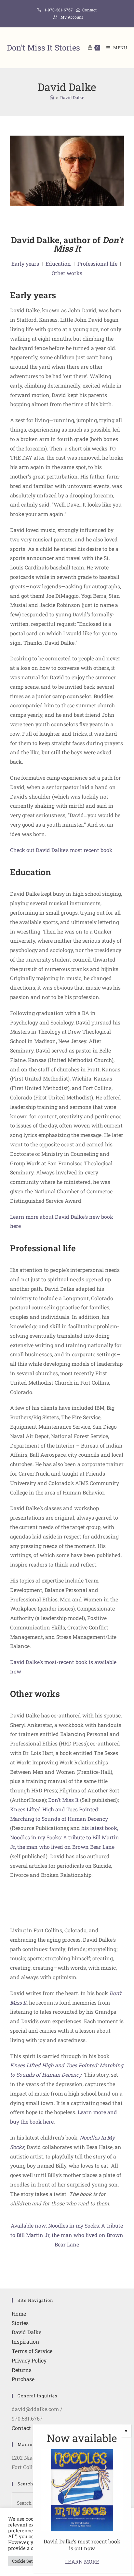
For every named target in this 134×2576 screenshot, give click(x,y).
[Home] (52, 97)
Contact (89, 10)
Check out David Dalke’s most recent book (61, 850)
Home (19, 2313)
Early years (25, 264)
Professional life (97, 264)
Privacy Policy (29, 2360)
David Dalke (72, 97)
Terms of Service (32, 2351)
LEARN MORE (82, 2561)
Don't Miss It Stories (43, 48)
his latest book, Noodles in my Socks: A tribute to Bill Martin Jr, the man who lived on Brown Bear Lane (65, 1837)
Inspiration (26, 2341)
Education (58, 264)
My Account (72, 17)
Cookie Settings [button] (27, 2561)
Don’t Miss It (63, 1800)
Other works (67, 273)
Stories (20, 2323)
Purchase (23, 2379)
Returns (22, 2370)
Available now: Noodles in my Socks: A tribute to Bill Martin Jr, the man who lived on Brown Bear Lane (67, 2235)
